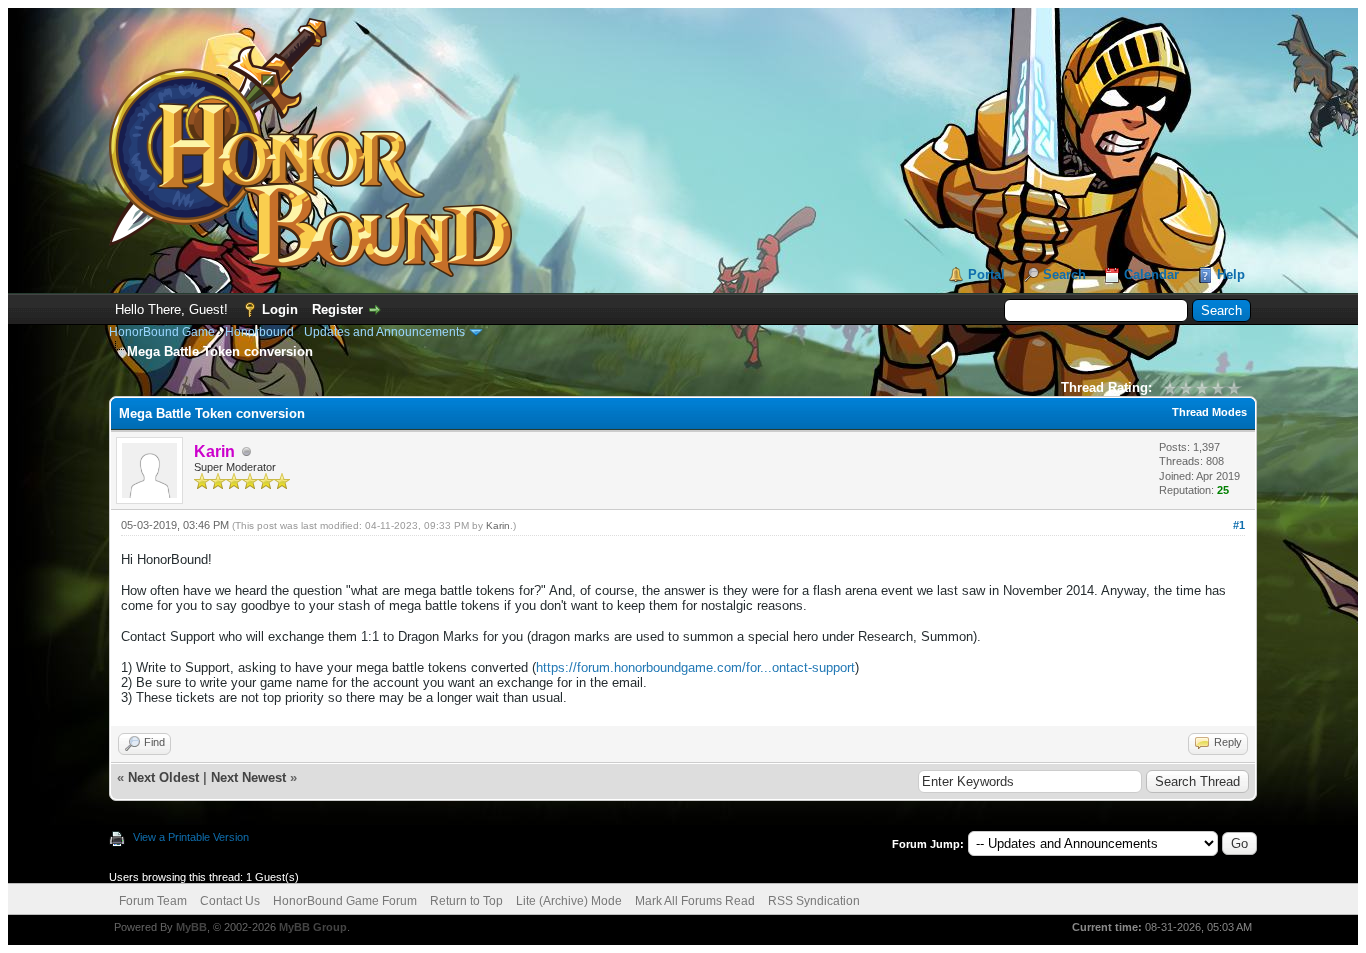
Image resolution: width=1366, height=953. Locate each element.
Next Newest (248, 777)
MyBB (191, 927)
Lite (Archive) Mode (569, 901)
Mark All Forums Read (695, 901)
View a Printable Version (191, 837)
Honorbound (259, 332)
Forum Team (153, 901)
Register (337, 309)
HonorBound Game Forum (345, 901)
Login (280, 309)
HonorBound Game (162, 332)
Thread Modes (1209, 412)
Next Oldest (163, 777)
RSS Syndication (814, 901)
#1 (1239, 525)
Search (1064, 274)
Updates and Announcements (384, 332)
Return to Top (466, 901)
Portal (986, 274)
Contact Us (230, 901)
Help (1231, 274)
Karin (498, 525)
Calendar (1151, 274)
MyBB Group (313, 927)
